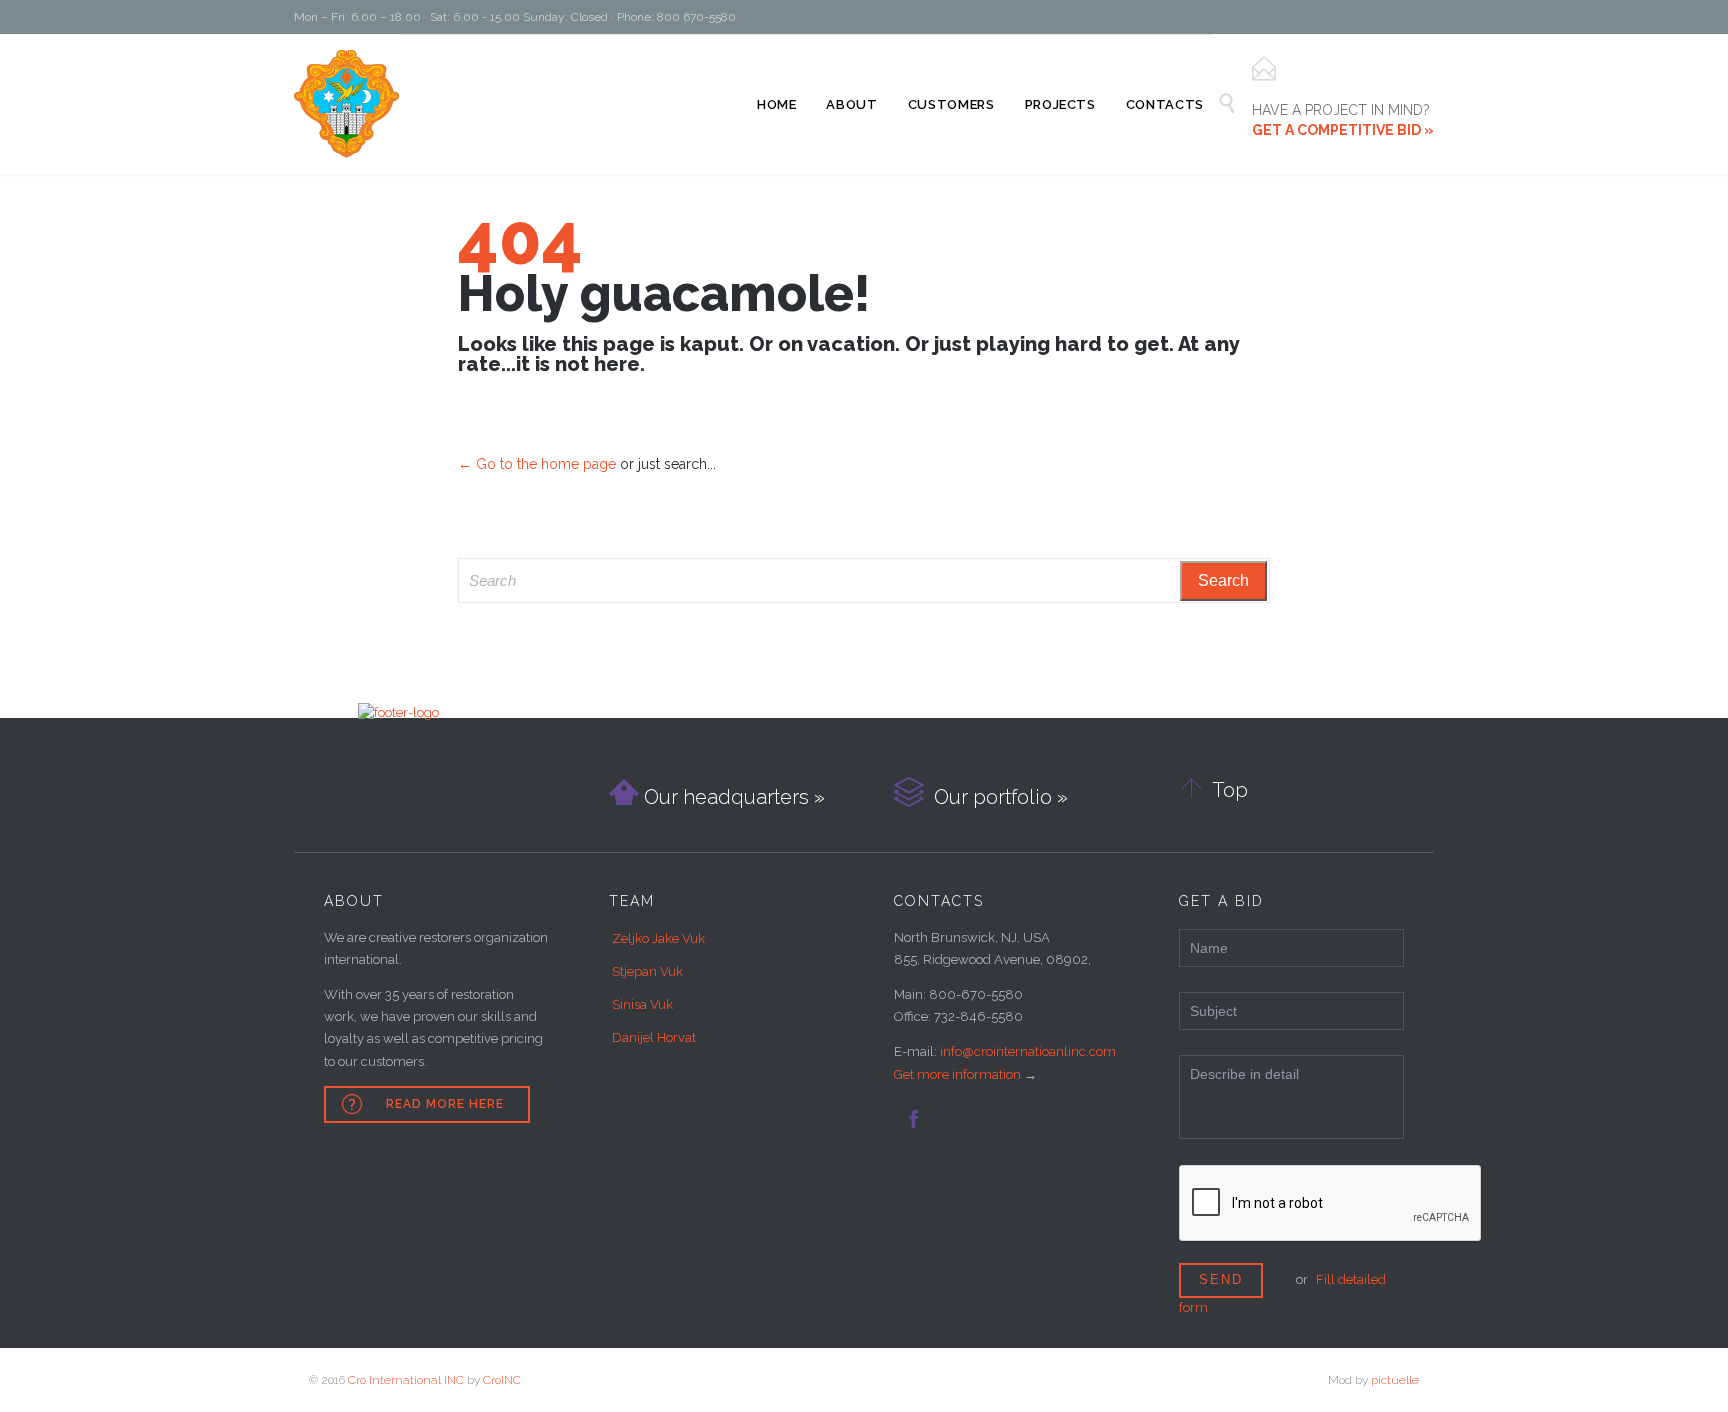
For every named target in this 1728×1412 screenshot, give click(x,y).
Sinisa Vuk (642, 1004)
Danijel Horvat (654, 1037)
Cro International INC (406, 1380)
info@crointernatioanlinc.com (1028, 1051)
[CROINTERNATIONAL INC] (346, 104)
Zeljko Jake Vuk (658, 938)
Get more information (957, 1074)
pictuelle (1395, 1380)
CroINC (502, 1380)
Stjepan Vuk (647, 971)
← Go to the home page (537, 464)
